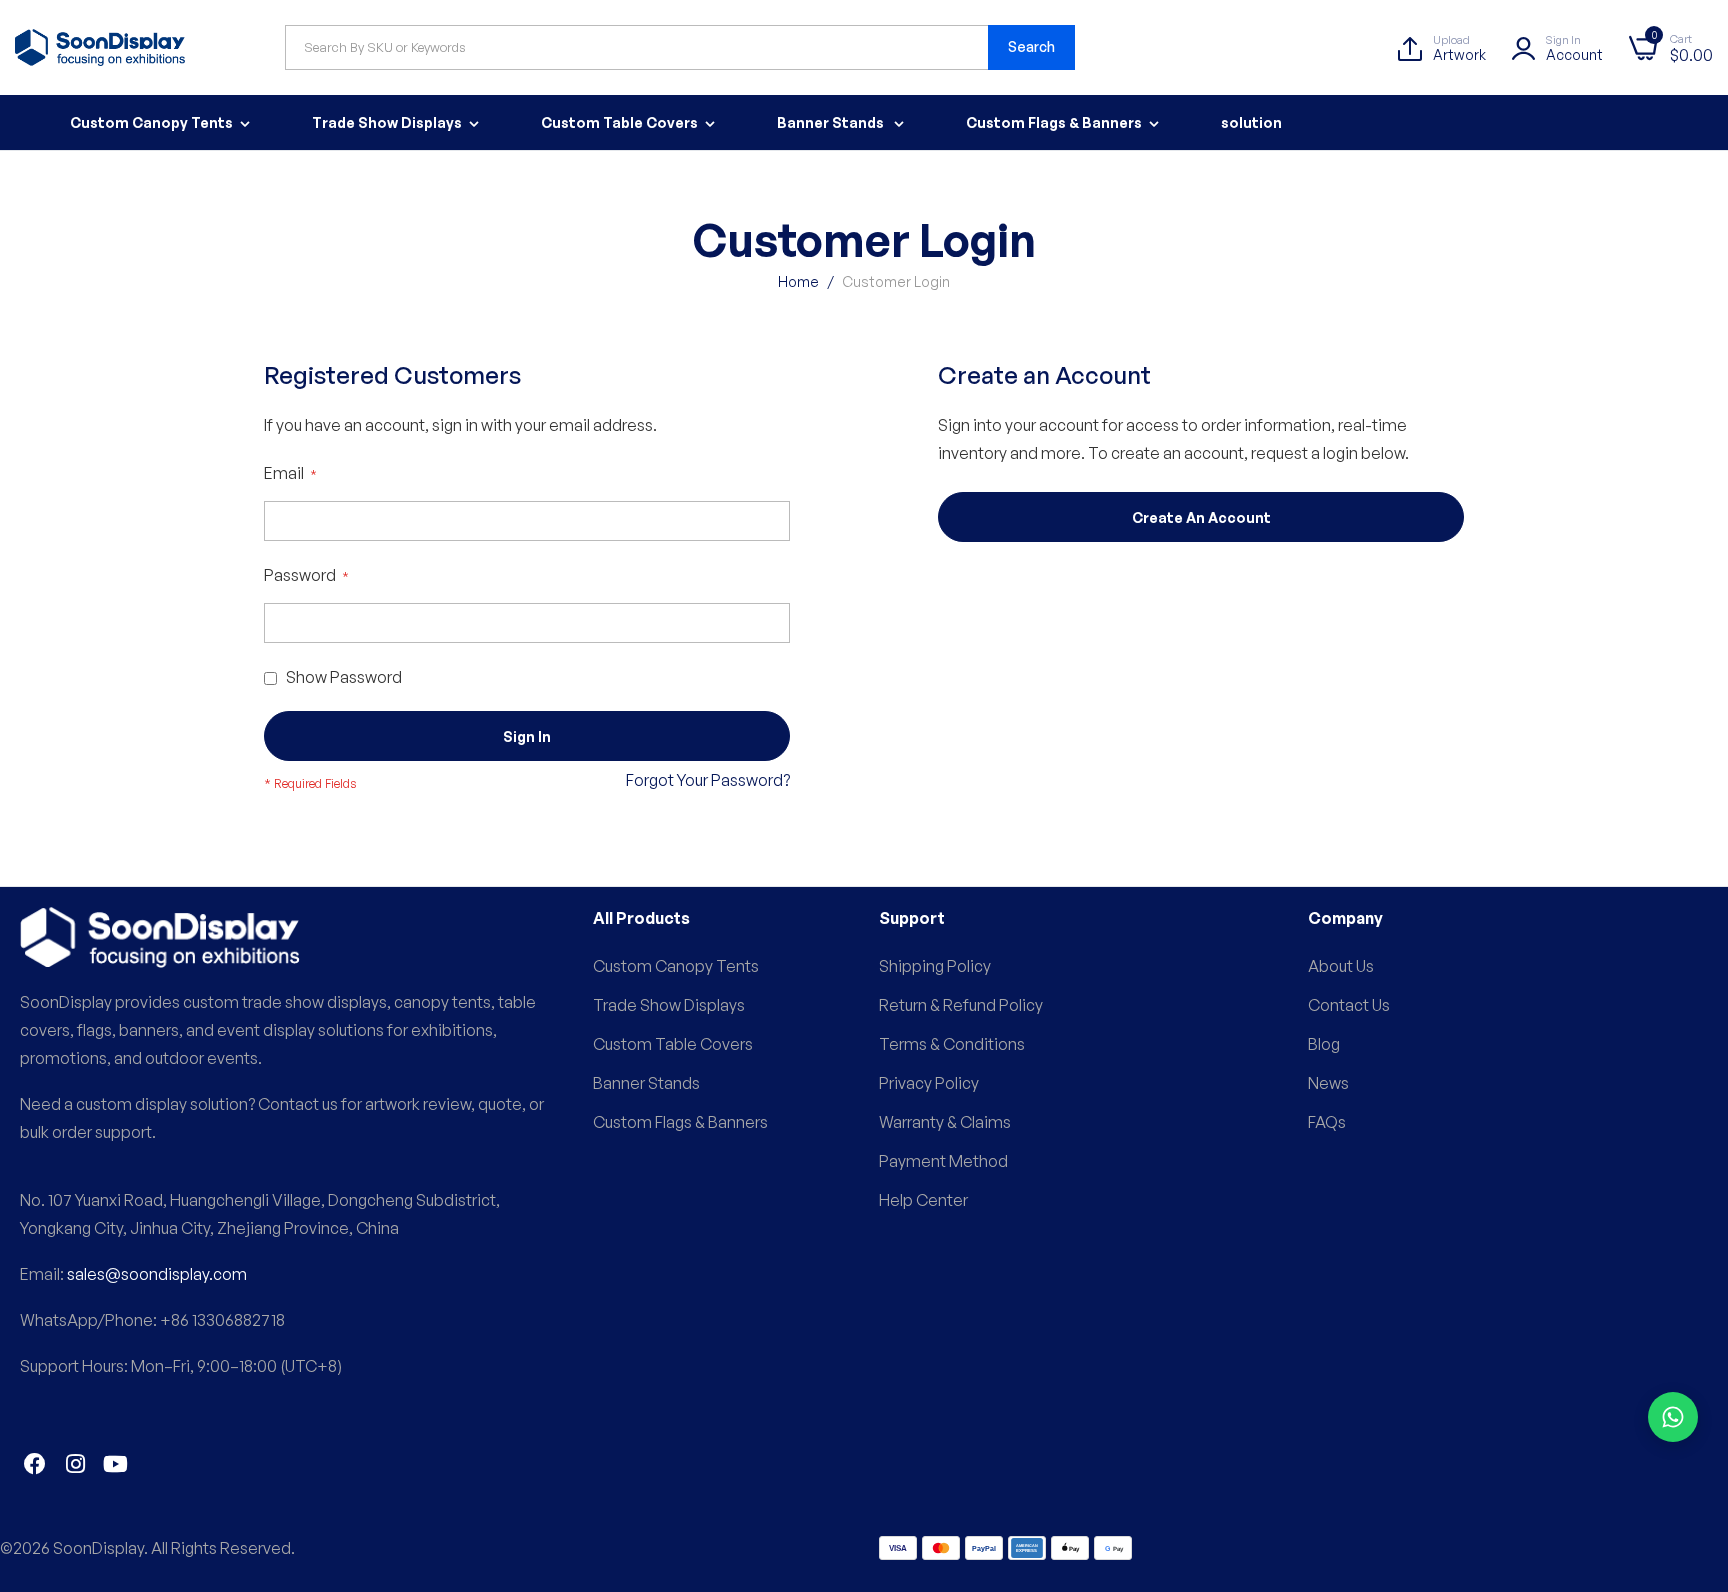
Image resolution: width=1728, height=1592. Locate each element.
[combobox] (680, 47)
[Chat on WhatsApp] (1673, 1417)
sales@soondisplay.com (157, 1274)
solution (1251, 122)
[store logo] (100, 47)
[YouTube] (115, 1464)
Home (800, 281)
